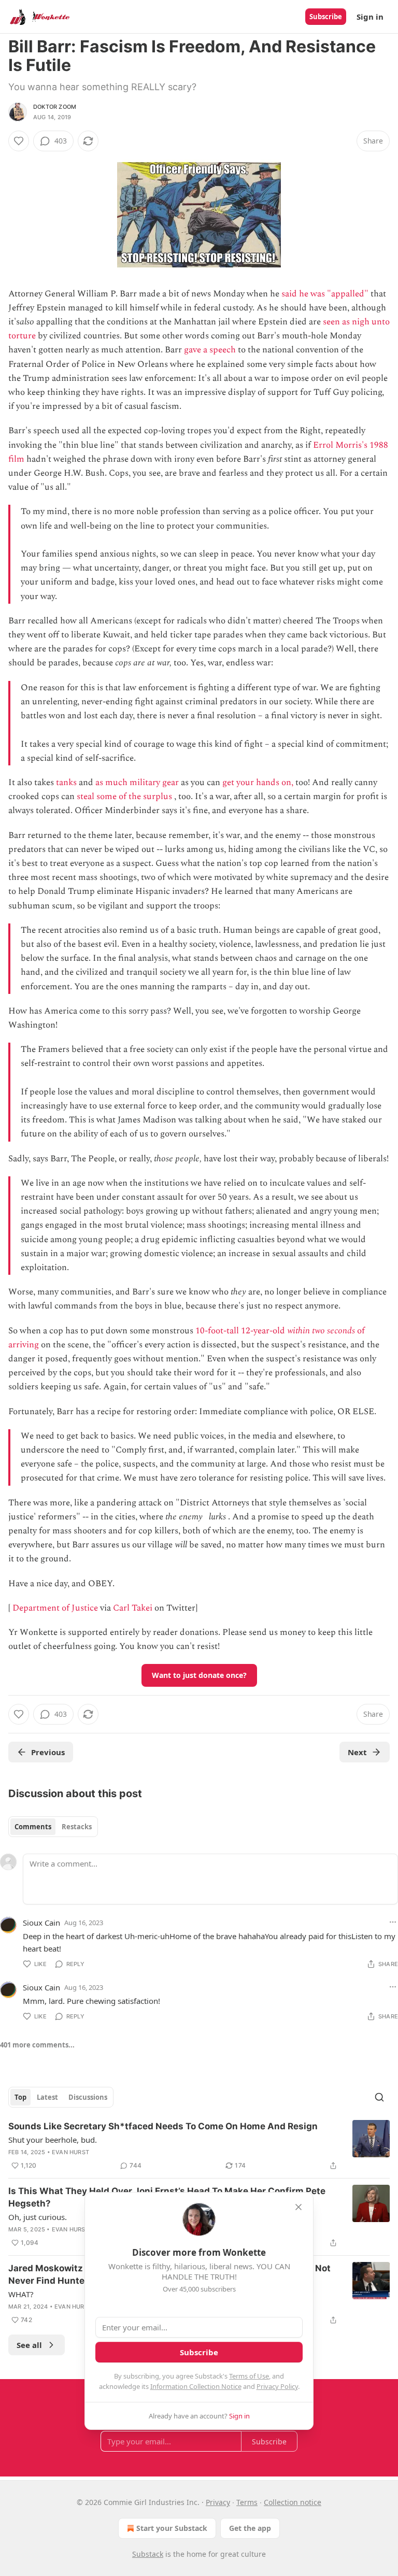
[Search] (379, 2097)
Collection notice (293, 2502)
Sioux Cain (41, 1923)
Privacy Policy (277, 2386)
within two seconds (321, 1331)
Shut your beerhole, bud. (53, 2140)
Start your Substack (172, 2528)
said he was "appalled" (325, 294)
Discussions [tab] (88, 2097)
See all (29, 2345)
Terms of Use (249, 2376)
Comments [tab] (33, 1827)
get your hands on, (258, 782)
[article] (199, 2146)
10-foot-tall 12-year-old (241, 1331)
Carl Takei (133, 1608)
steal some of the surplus (124, 796)
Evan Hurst (70, 2152)
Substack (148, 2554)
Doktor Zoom (55, 107)
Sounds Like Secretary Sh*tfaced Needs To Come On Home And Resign (163, 2126)
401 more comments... (37, 2045)
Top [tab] (20, 2097)
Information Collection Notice (196, 2386)
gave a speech (210, 350)
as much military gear (137, 782)
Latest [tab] (47, 2097)
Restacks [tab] (77, 1827)
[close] (298, 2207)
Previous (48, 1752)
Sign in (370, 17)
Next (357, 1752)
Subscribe (326, 17)
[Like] (19, 141)
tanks (66, 782)
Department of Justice (55, 1608)
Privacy (218, 2502)
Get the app (250, 2528)
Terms (247, 2502)
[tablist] (53, 1827)
